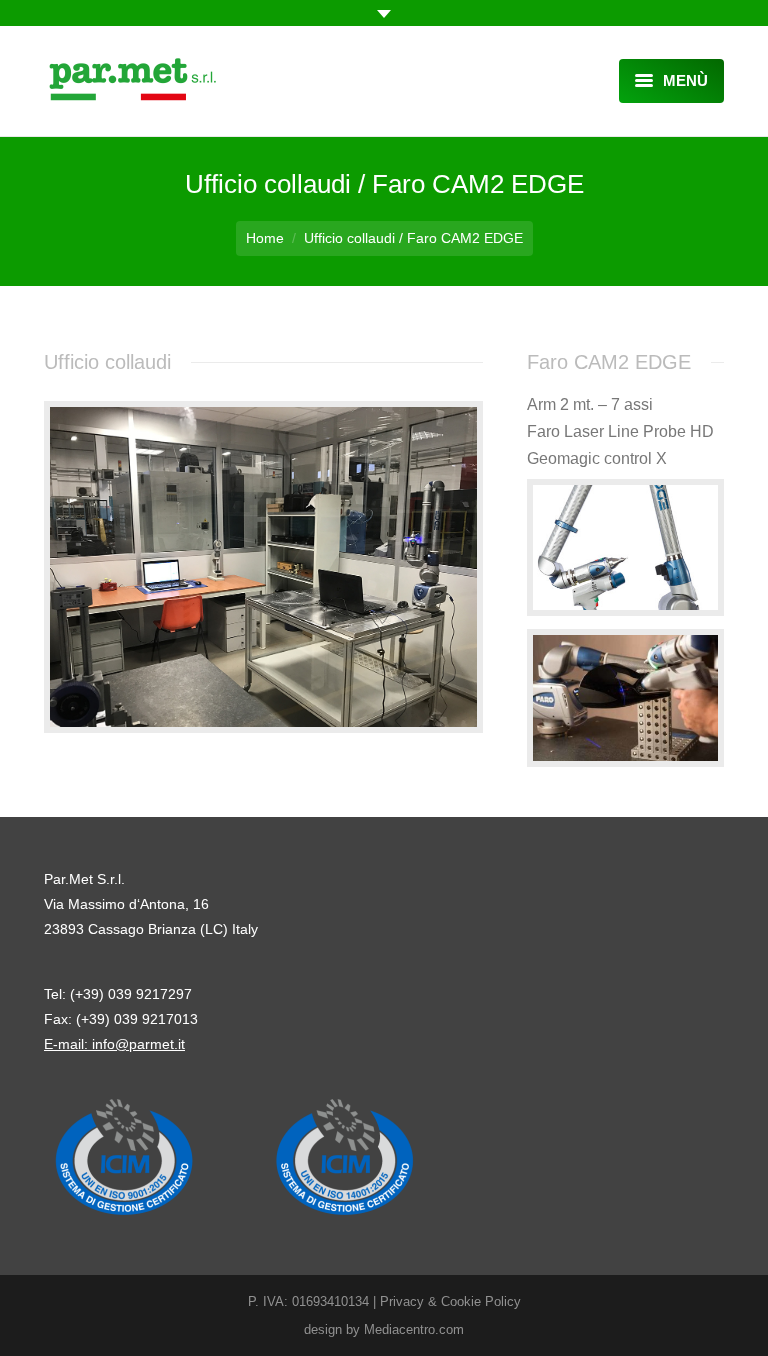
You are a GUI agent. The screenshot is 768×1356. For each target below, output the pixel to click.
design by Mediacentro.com (384, 1329)
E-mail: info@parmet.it (114, 1044)
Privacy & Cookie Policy (450, 1301)
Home (265, 238)
